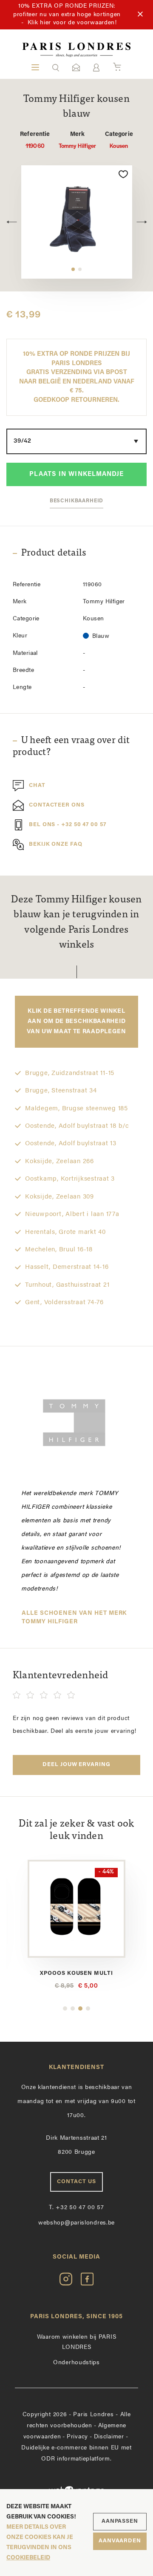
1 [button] (73, 269)
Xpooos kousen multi (69, 1973)
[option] (77, 222)
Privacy (77, 2437)
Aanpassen (120, 2521)
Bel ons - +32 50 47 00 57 (68, 825)
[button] (56, 67)
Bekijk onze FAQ (56, 845)
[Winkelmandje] (117, 67)
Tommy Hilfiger (78, 140)
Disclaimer (109, 2437)
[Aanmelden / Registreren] (96, 68)
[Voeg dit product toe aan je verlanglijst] (123, 174)
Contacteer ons (57, 805)
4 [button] (88, 2008)
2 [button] (80, 269)
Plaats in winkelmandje (76, 474)
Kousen (119, 140)
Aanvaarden (120, 2541)
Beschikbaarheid (77, 501)
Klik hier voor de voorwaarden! (72, 23)
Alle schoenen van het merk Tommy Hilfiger (74, 1618)
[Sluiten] (140, 14)
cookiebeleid (28, 2558)
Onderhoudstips (76, 2363)
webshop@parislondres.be (76, 2223)
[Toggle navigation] (35, 67)
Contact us (76, 2182)
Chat (37, 786)
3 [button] (80, 2008)
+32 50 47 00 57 (76, 2208)
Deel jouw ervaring (76, 1765)
